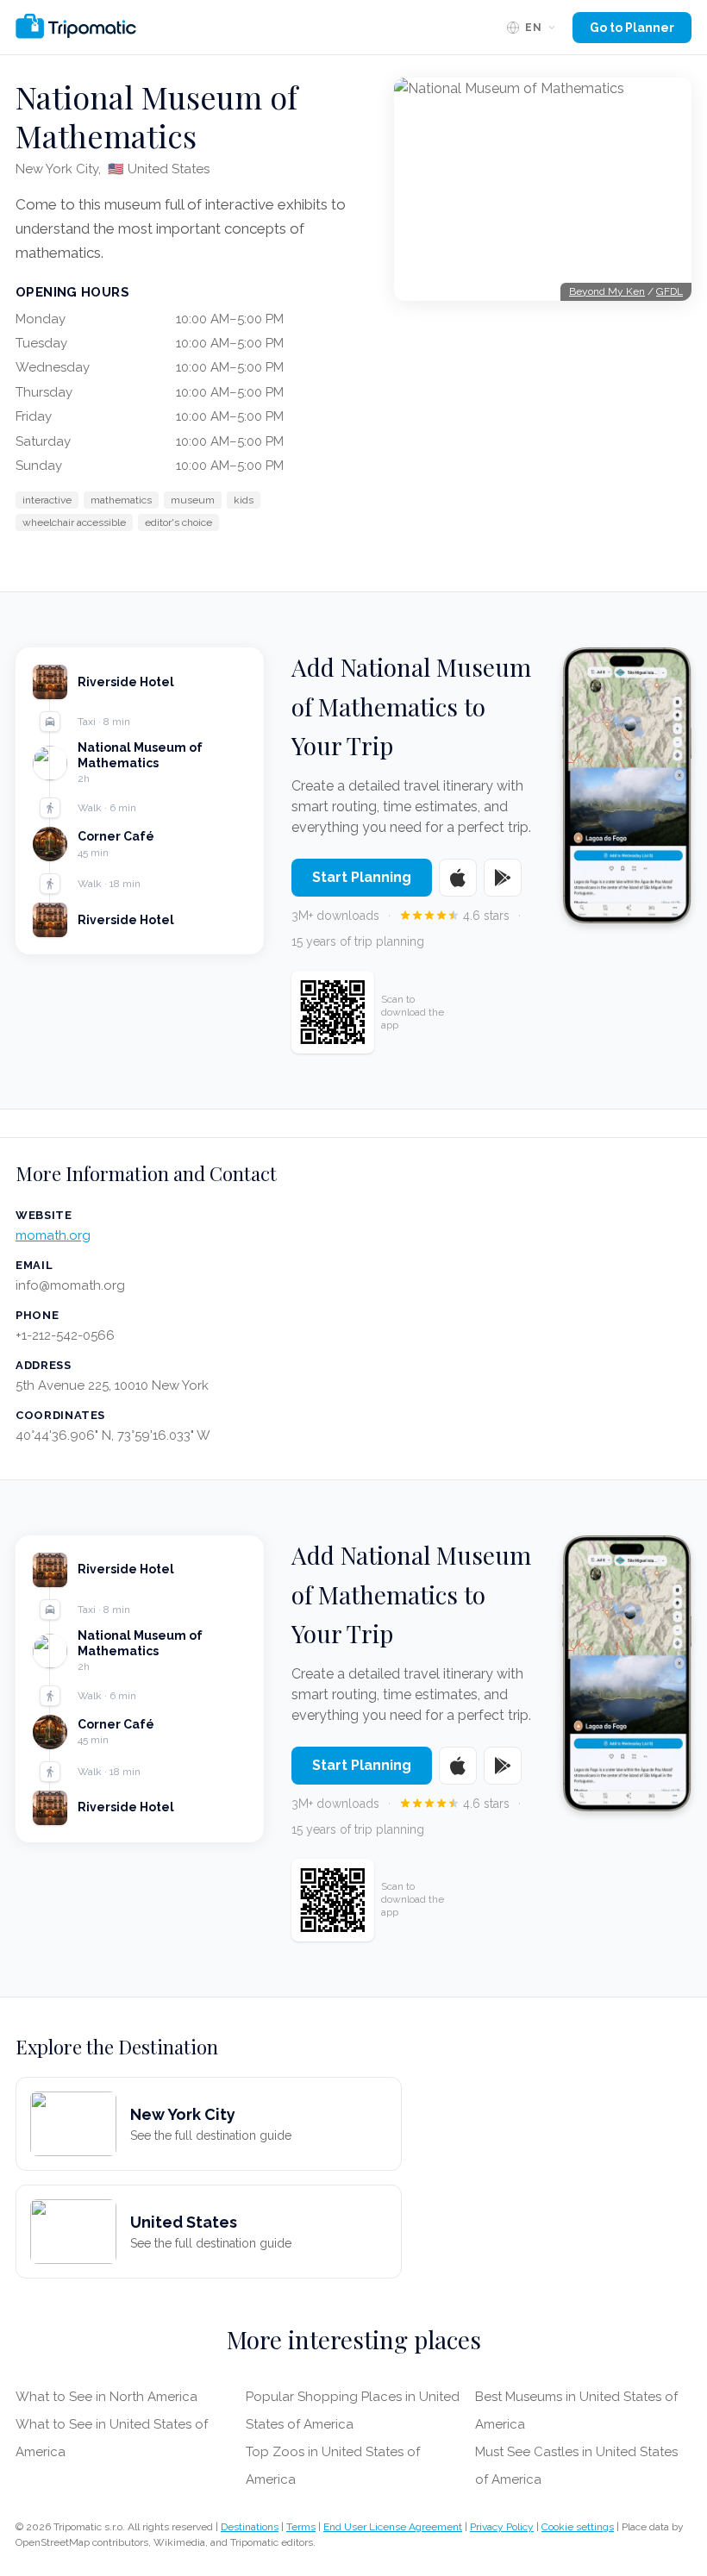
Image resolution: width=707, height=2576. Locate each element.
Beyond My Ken (607, 291)
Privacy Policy (502, 2527)
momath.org (53, 1235)
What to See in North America (106, 2397)
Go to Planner (632, 28)
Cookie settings (578, 2527)
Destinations (250, 2527)
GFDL (669, 291)
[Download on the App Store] (458, 878)
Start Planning (362, 877)
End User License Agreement (393, 2527)
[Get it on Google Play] (503, 878)
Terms (301, 2527)
